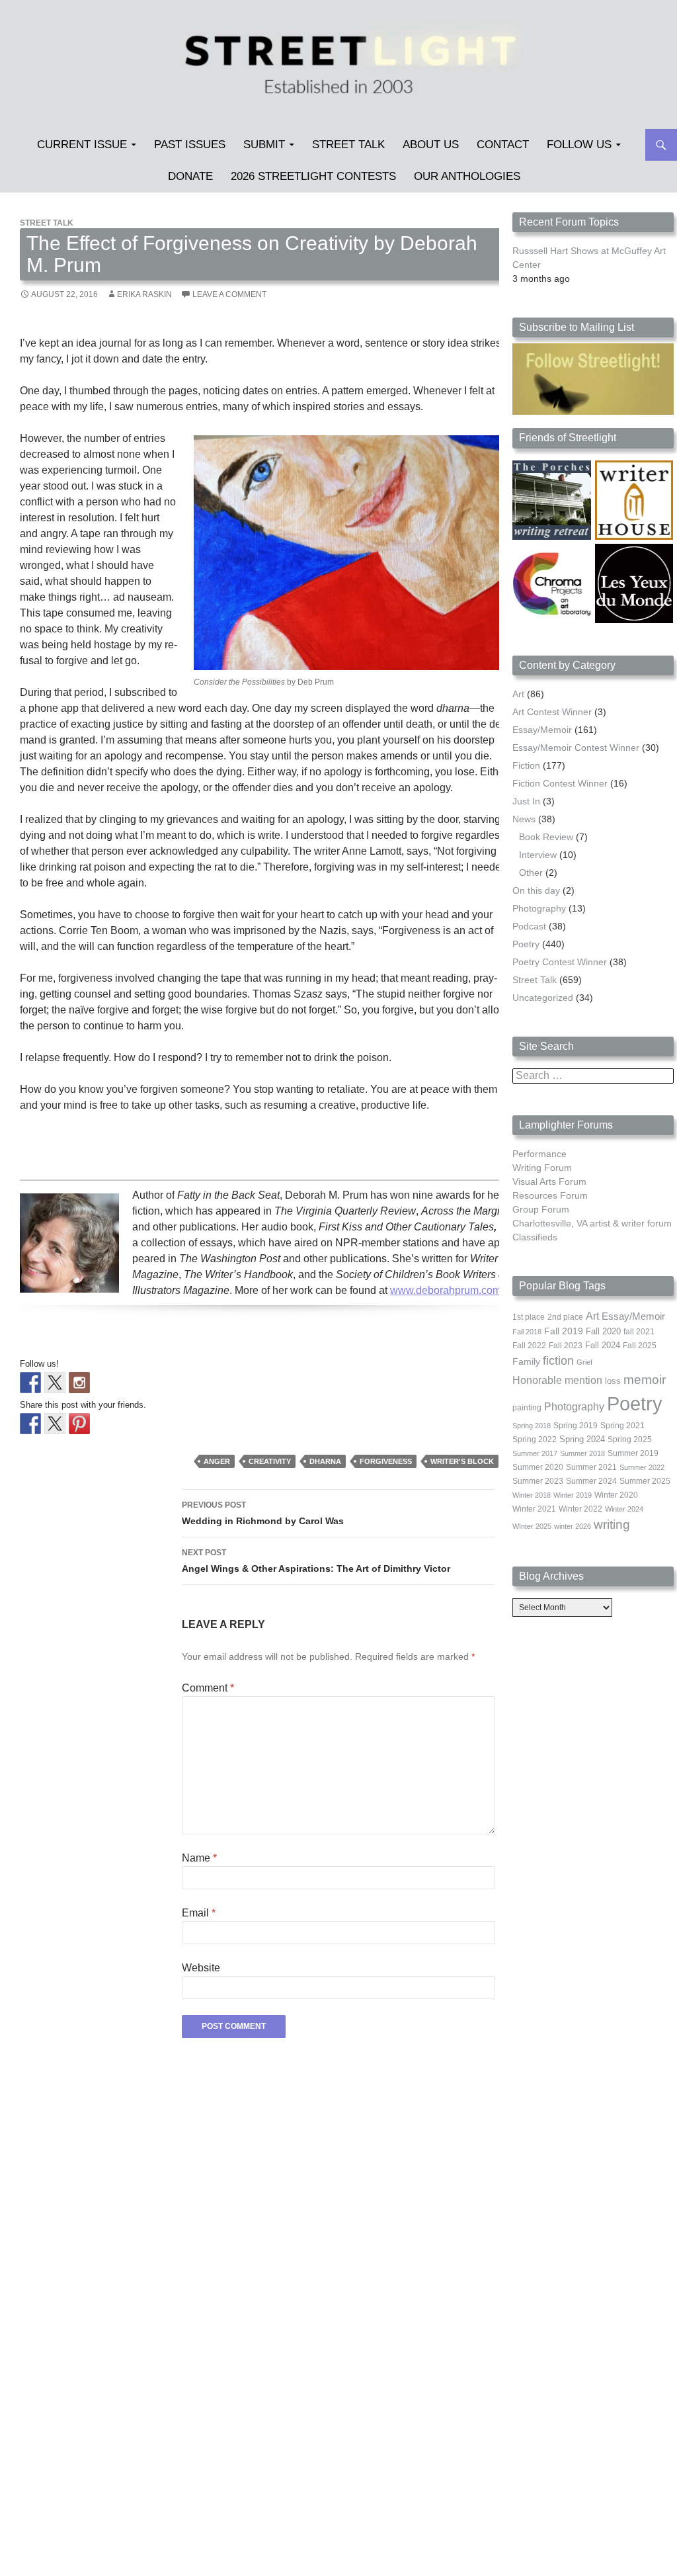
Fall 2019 (564, 1331)
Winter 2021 (534, 1509)
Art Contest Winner (552, 712)
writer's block (462, 1461)
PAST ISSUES (190, 145)
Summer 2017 (535, 1453)
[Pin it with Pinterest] (79, 1424)
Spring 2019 (576, 1426)
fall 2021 (639, 1332)
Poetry (526, 944)
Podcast (529, 926)
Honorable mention (557, 1380)
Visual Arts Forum (549, 1181)
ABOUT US (431, 145)
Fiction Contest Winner (560, 783)
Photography (539, 908)
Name (199, 1858)
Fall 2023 (566, 1346)
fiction (558, 1361)
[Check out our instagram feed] (79, 1383)
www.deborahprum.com (446, 1290)
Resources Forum (550, 1195)
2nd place (565, 1317)
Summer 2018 (582, 1453)
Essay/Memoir (542, 730)
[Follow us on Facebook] (30, 1383)
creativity (270, 1461)
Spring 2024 (582, 1439)
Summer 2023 (538, 1481)
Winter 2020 (616, 1495)
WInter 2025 (532, 1526)
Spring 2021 (622, 1426)
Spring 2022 (535, 1439)
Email (199, 1913)
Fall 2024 (603, 1346)
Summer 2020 (538, 1467)
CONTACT (503, 145)
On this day (536, 890)
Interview (538, 855)
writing (612, 1524)
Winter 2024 (624, 1509)
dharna (325, 1461)
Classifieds (535, 1237)
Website (201, 1968)
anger (217, 1461)
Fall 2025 (640, 1346)
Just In (526, 801)
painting (527, 1408)
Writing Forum (542, 1168)
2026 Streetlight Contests (313, 176)
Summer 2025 (645, 1481)
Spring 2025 (630, 1439)
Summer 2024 (591, 1481)
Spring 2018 (532, 1426)
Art (518, 694)
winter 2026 (573, 1526)
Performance (539, 1154)
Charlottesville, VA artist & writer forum (592, 1223)
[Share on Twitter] (55, 1424)
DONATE (190, 176)
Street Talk (348, 145)
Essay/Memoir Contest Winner (576, 748)
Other (531, 873)
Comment (208, 1688)
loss (613, 1381)
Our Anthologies (467, 176)
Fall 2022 (529, 1346)
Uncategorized (543, 998)
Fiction (526, 765)
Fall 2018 (527, 1332)
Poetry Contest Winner (560, 962)
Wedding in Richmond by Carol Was (263, 1513)
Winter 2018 (532, 1495)
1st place (529, 1317)
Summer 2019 (633, 1453)
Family (526, 1361)
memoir (645, 1380)
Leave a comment (229, 294)
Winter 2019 (573, 1495)
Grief (584, 1362)
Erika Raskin (144, 294)
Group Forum (541, 1209)
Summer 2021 (591, 1467)
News (524, 819)
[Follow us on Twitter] (55, 1383)
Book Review (546, 837)
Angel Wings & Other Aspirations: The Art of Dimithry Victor (316, 1561)
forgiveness (386, 1461)
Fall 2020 (603, 1332)
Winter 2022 (580, 1509)
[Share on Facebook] (30, 1424)
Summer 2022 (642, 1467)
